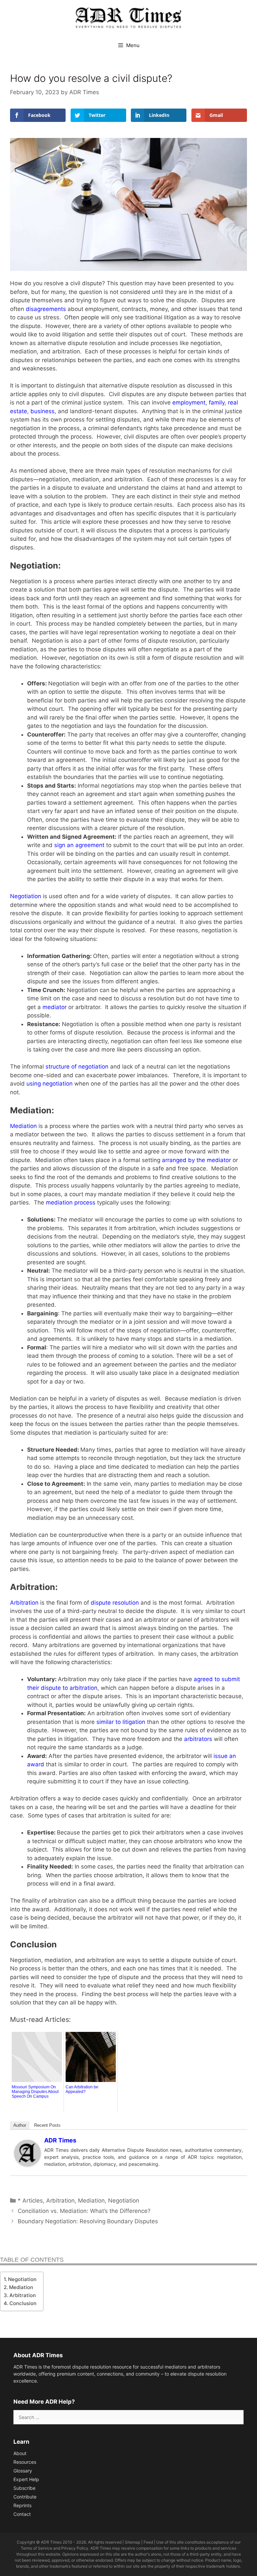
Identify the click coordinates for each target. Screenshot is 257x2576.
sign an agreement (79, 845)
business (42, 411)
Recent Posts (47, 2125)
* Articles (30, 2201)
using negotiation (50, 1084)
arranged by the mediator (196, 1160)
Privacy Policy (75, 2548)
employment (189, 402)
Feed (148, 2542)
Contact (22, 2514)
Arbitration (24, 1603)
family (217, 402)
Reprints (22, 2505)
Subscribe (24, 2488)
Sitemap (133, 2542)
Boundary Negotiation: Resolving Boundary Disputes (89, 2221)
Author (20, 2125)
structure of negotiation (77, 1067)
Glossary (23, 2471)
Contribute (25, 2497)
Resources (25, 2462)
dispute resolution (115, 1603)
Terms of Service (36, 2548)
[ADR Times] (27, 2164)
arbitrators (198, 1739)
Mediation (23, 1126)
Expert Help (26, 2479)
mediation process (71, 1202)
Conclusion (23, 2303)
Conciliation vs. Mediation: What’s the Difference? (84, 2211)
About (20, 2453)
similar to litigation (121, 1722)
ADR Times (60, 2140)
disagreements (46, 309)
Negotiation (26, 896)
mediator (55, 1007)
